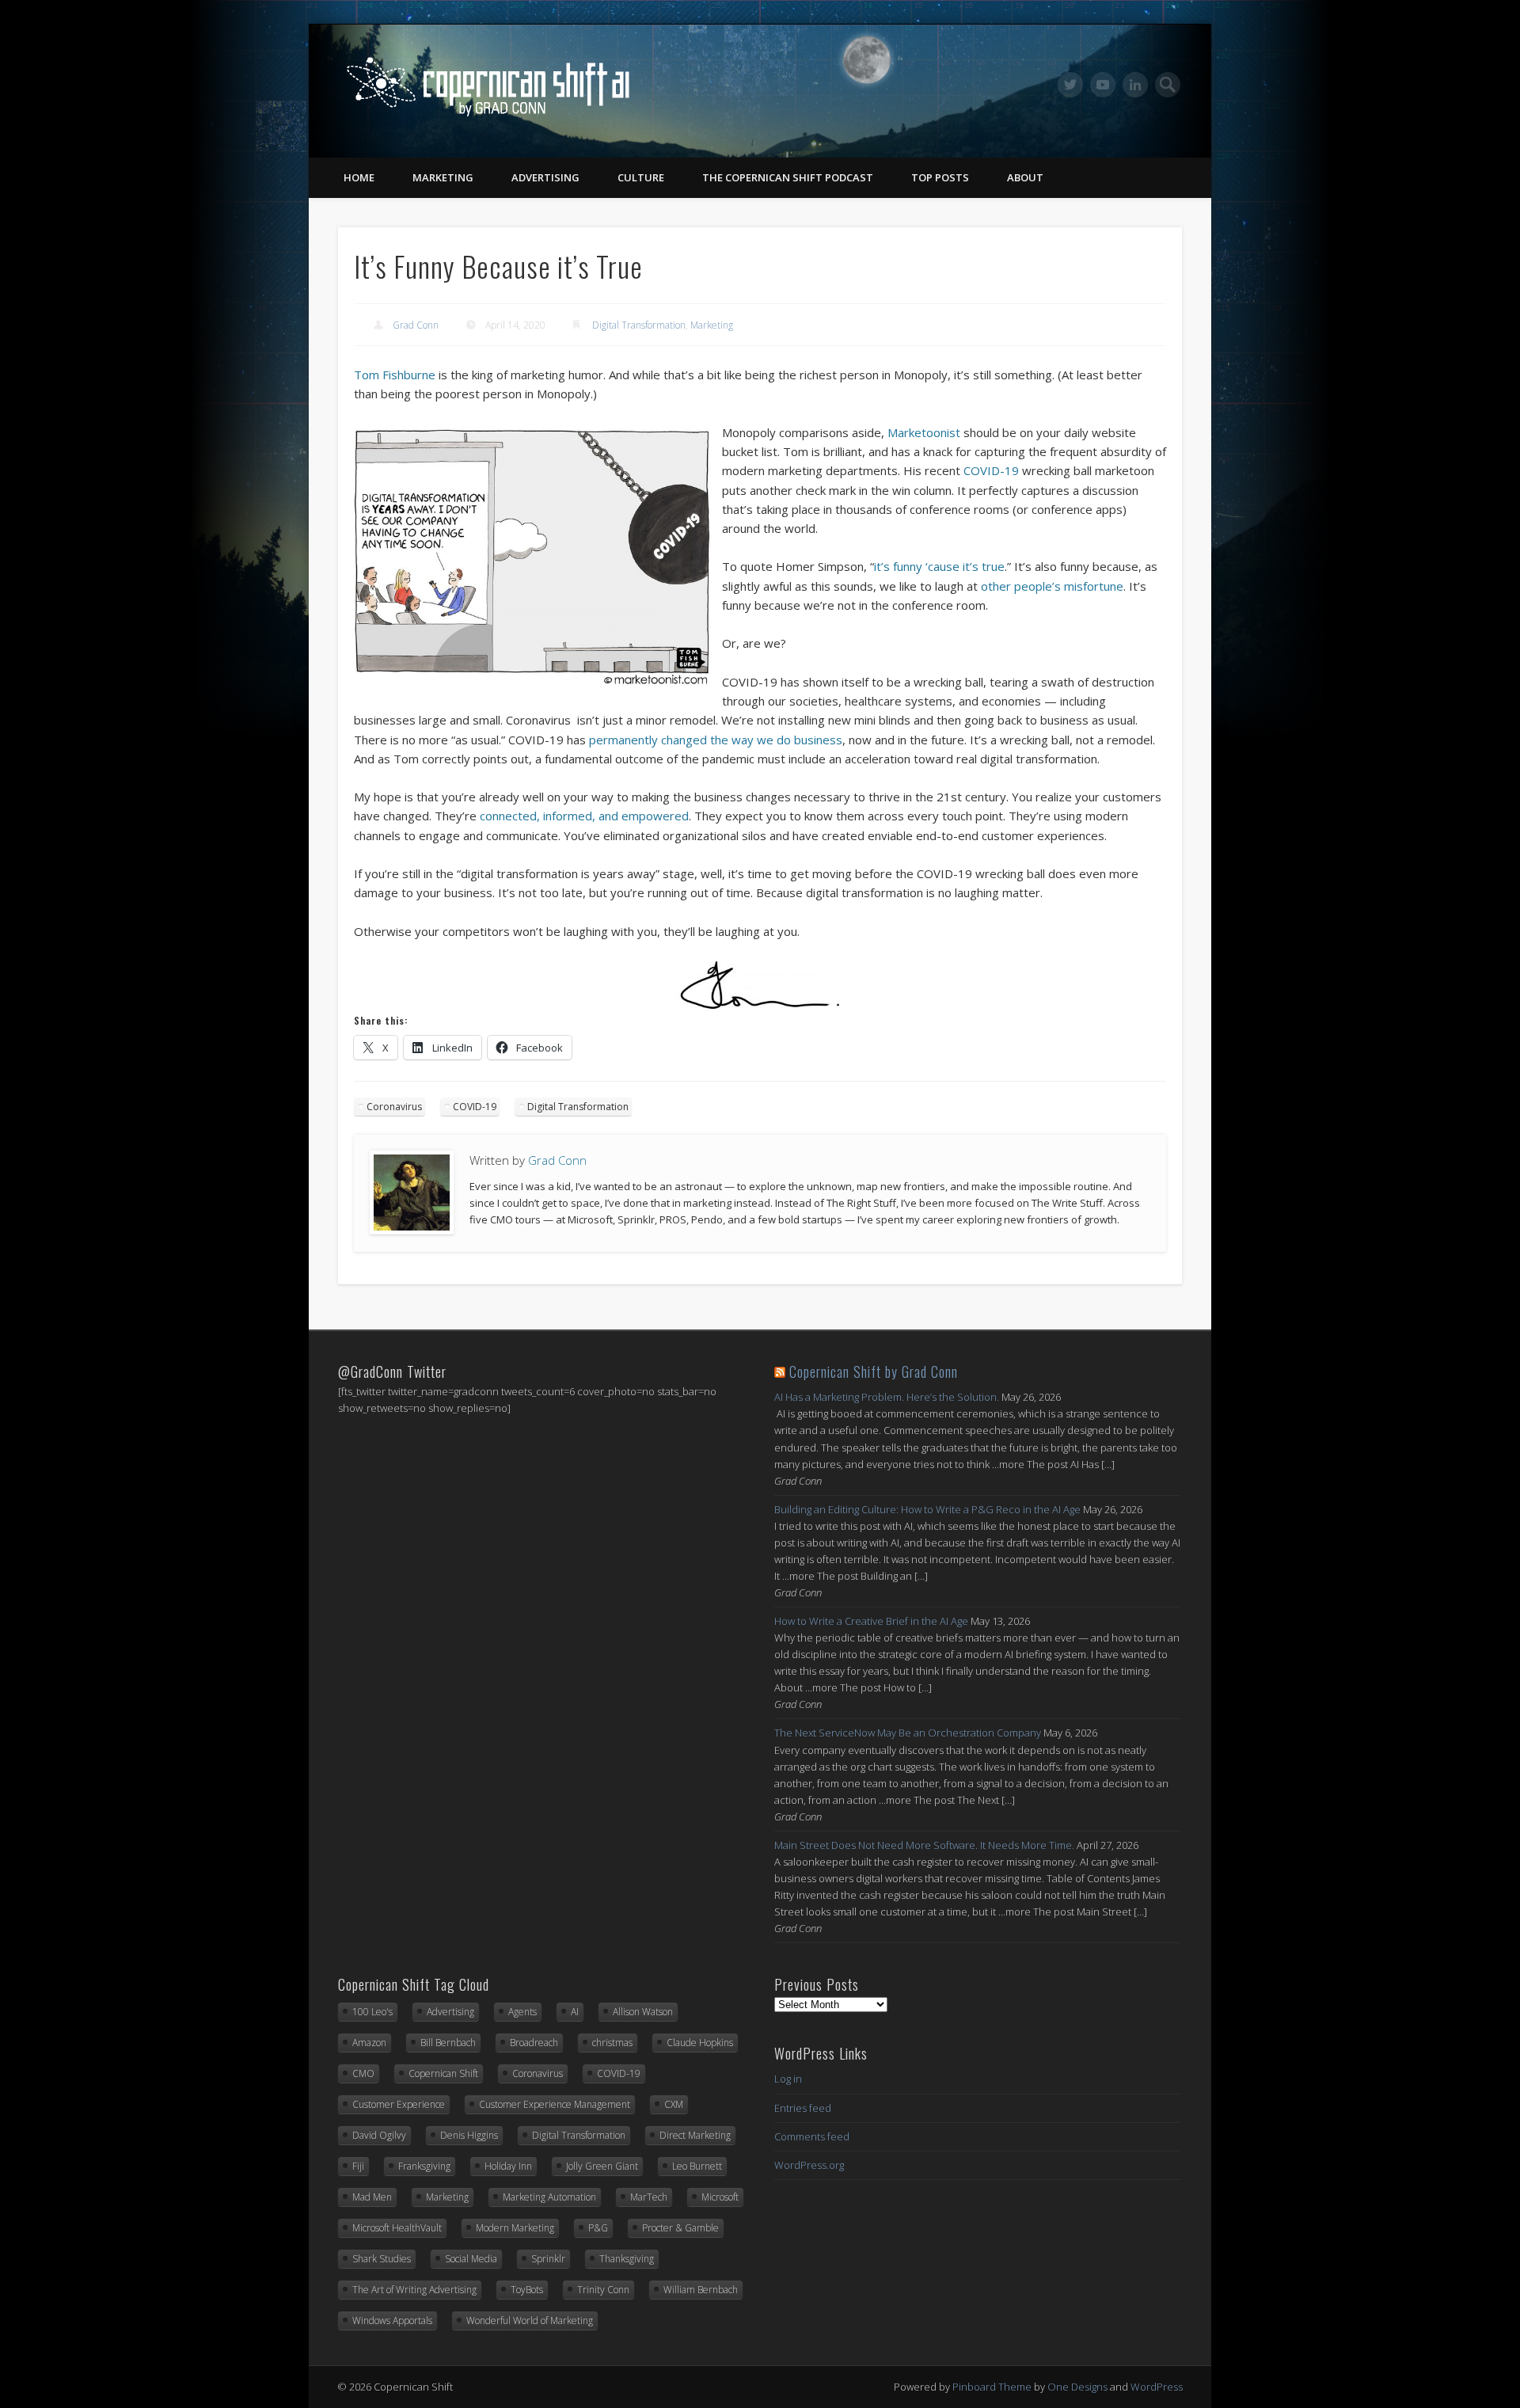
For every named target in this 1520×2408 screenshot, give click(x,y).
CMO (363, 2073)
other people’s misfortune (1052, 586)
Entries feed (803, 2108)
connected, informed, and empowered (584, 816)
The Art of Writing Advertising (414, 2290)
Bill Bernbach (448, 2043)
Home (359, 177)
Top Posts (940, 177)
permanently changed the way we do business (716, 740)
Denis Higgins (469, 2135)
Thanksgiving (627, 2259)
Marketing (443, 177)
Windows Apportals (392, 2321)
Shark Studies (382, 2259)
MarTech (649, 2197)
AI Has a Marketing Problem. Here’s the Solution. (887, 1397)
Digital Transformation (639, 325)
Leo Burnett (697, 2166)
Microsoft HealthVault (397, 2228)
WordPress (1157, 2387)
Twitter (1070, 85)
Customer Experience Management (555, 2104)
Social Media (471, 2259)
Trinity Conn (603, 2290)
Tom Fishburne (395, 375)
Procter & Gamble (680, 2228)
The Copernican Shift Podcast (788, 177)
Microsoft (720, 2197)
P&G (598, 2228)
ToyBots (527, 2290)
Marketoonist (925, 432)
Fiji (358, 2166)
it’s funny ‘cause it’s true (939, 566)
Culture (641, 177)
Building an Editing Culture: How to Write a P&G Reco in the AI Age (927, 1509)
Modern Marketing (515, 2228)
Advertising (545, 177)
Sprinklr (548, 2259)
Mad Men (372, 2197)
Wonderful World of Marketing (530, 2321)
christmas (612, 2043)
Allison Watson (643, 2012)
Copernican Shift (443, 2073)
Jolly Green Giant (602, 2166)
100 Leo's (372, 2012)
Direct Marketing (695, 2135)
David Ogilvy (379, 2135)
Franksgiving (424, 2166)
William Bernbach (701, 2290)
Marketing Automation (549, 2197)
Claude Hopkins (700, 2043)
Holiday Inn (508, 2166)
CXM (674, 2104)
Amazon (369, 2043)
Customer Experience (399, 2104)
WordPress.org (809, 2165)
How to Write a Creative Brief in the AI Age (871, 1621)
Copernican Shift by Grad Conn (874, 1371)
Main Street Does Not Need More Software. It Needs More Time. (924, 1845)
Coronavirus (394, 1107)
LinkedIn (1135, 85)
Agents (522, 2012)
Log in (788, 2079)
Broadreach (534, 2043)
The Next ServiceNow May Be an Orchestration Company (908, 1733)
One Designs (1077, 2387)
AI (575, 2012)
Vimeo (1103, 85)
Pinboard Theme (992, 2387)
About (1025, 177)
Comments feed (812, 2136)
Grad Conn (416, 325)
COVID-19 (991, 470)
